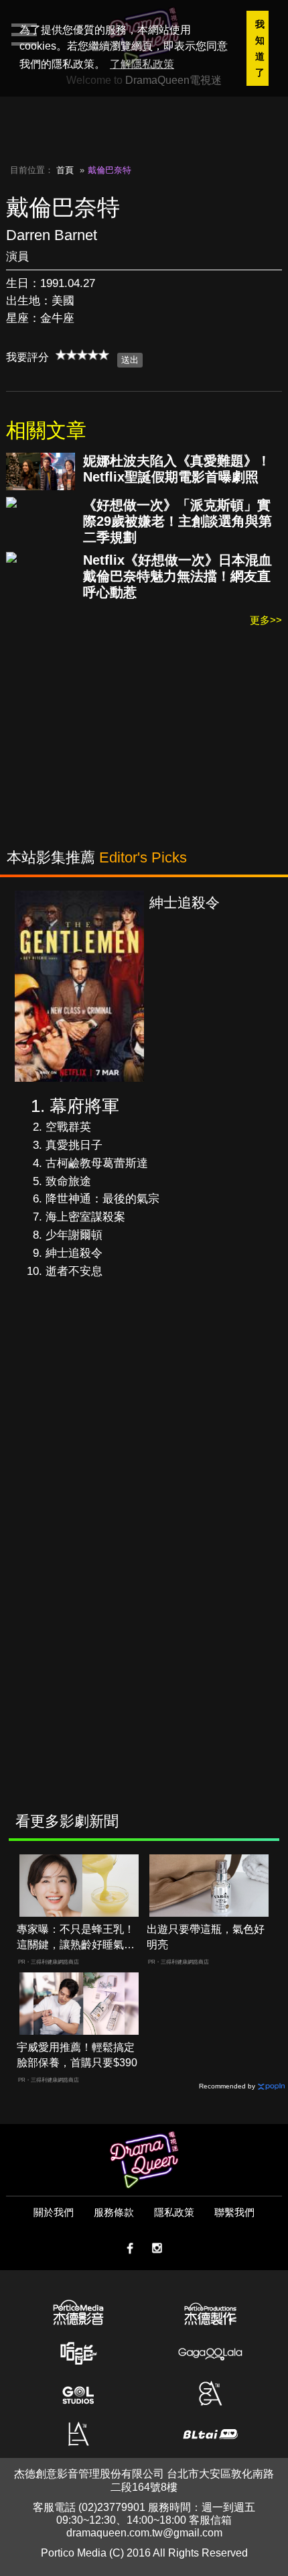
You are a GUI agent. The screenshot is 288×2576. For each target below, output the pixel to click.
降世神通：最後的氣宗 (102, 1199)
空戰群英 (68, 1127)
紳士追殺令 (74, 1253)
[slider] (82, 355)
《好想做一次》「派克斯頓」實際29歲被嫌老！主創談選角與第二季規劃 (177, 521)
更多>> (266, 620)
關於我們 (54, 2212)
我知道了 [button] (260, 48)
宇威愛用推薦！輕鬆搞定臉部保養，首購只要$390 (77, 2055)
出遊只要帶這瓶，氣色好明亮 (206, 1937)
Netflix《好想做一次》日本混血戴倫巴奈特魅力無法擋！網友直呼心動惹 (177, 576)
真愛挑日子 (74, 1145)
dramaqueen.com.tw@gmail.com (144, 2533)
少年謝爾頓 (74, 1235)
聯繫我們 (234, 2212)
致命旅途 (68, 1181)
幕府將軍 (84, 1106)
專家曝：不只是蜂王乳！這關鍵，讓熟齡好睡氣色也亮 (76, 1938)
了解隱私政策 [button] (142, 64)
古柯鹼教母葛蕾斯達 (97, 1163)
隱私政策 (174, 2212)
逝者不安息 (74, 1271)
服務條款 (114, 2212)
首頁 (65, 170)
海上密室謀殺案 (85, 1217)
